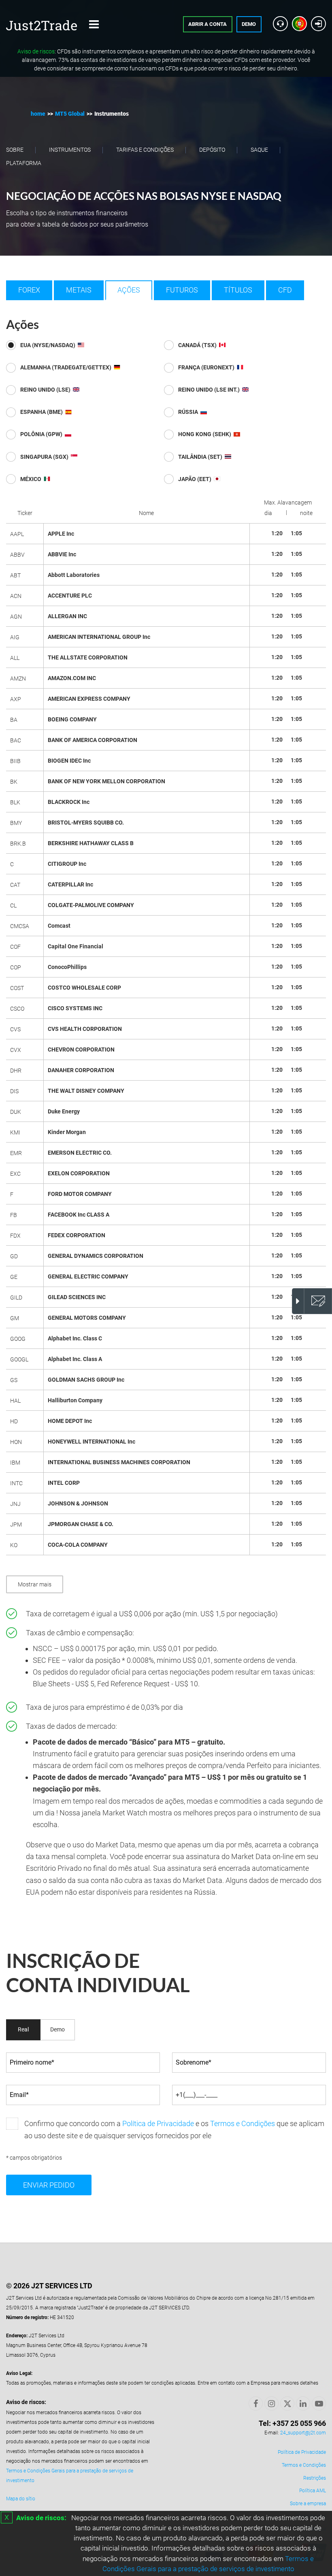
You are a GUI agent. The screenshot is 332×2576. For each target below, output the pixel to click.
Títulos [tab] (238, 290)
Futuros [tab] (182, 290)
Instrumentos (70, 150)
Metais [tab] (79, 290)
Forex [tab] (29, 290)
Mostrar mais (35, 1584)
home (38, 114)
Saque (259, 150)
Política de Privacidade (158, 2123)
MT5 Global (70, 114)
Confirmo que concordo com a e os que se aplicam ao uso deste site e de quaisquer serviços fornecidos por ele (174, 2130)
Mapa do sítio (21, 2499)
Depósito (212, 150)
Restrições (315, 2478)
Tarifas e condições (145, 150)
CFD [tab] (285, 290)
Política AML (313, 2491)
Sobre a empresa (308, 2504)
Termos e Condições (243, 2123)
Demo (249, 24)
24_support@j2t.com (303, 2433)
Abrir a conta (207, 24)
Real (23, 2029)
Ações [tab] (129, 290)
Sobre (15, 150)
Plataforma (24, 163)
